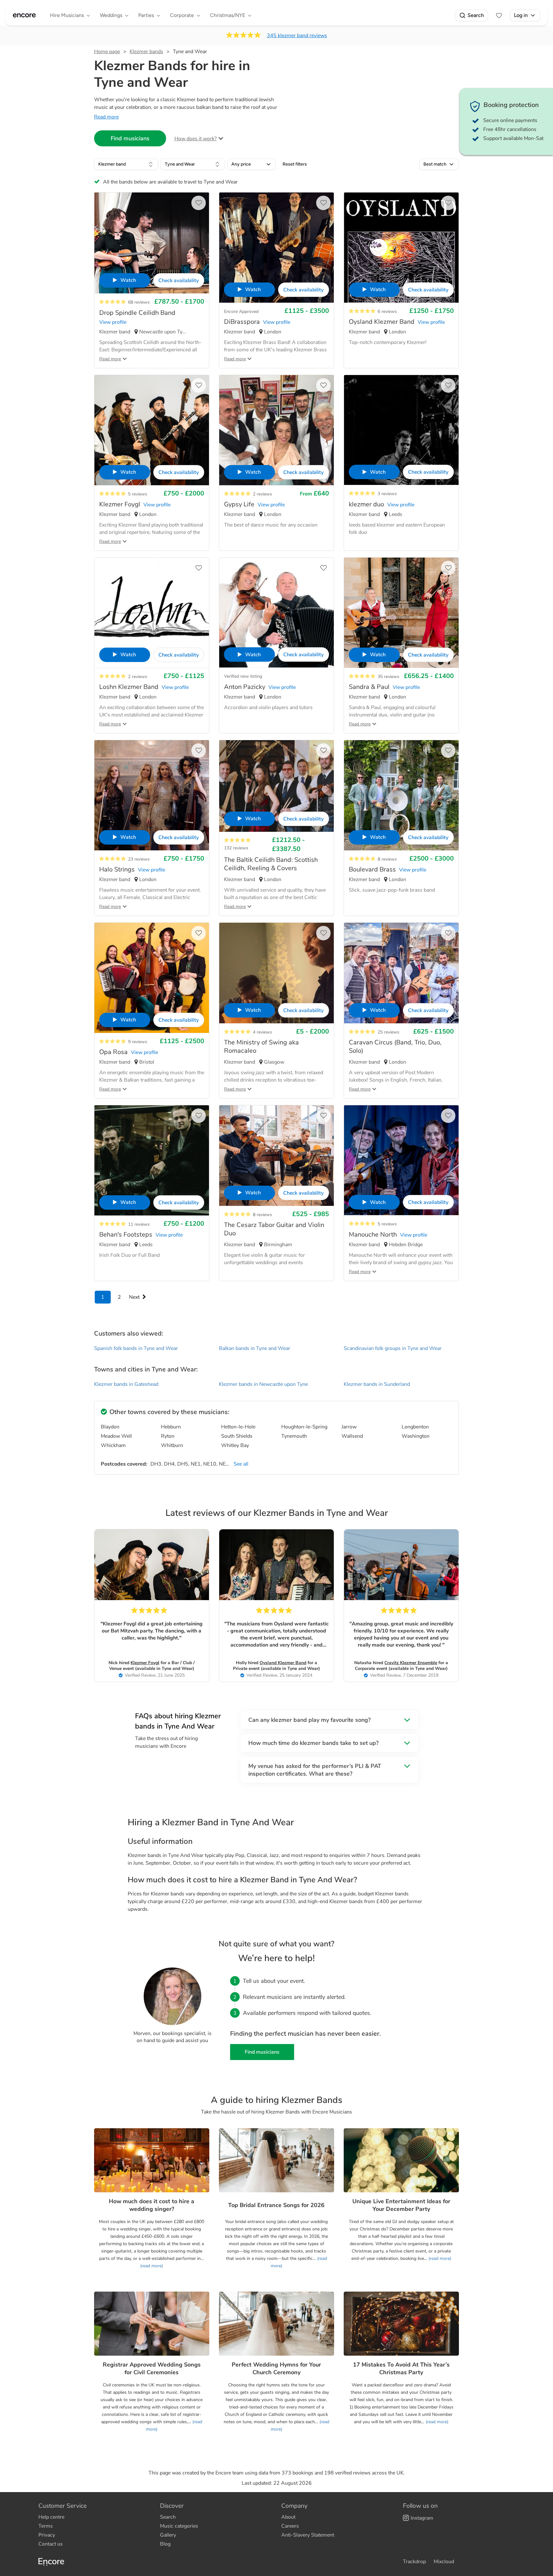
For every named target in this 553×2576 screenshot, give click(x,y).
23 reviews (139, 859)
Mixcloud (444, 2562)
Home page (107, 52)
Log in (521, 15)
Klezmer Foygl (145, 1663)
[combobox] (126, 164)
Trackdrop (414, 2562)
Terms (46, 2526)
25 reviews (389, 1032)
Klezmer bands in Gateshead (126, 1384)
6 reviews (387, 311)
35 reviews (389, 677)
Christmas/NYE (228, 15)
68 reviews (139, 302)
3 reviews (387, 494)
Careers (290, 2526)
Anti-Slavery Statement (308, 2535)
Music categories (179, 2526)
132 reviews (236, 848)
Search (476, 15)
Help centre (51, 2517)
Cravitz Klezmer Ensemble (411, 1663)
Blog (165, 2544)
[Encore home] (24, 15)
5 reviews (138, 494)
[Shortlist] (499, 15)
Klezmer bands (146, 52)
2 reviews (262, 494)
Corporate (182, 15)
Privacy (47, 2535)
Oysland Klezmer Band (283, 1663)
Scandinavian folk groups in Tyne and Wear (393, 1348)
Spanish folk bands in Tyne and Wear (136, 1348)
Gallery (168, 2535)
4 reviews (262, 1032)
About (288, 2517)
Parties (146, 15)
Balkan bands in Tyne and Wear (255, 1348)
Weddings (111, 15)
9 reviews (138, 1042)
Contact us (51, 2544)
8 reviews (387, 859)
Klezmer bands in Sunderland (377, 1384)
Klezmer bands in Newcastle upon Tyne (263, 1384)
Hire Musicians (67, 15)
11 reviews (139, 1224)
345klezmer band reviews (297, 36)
